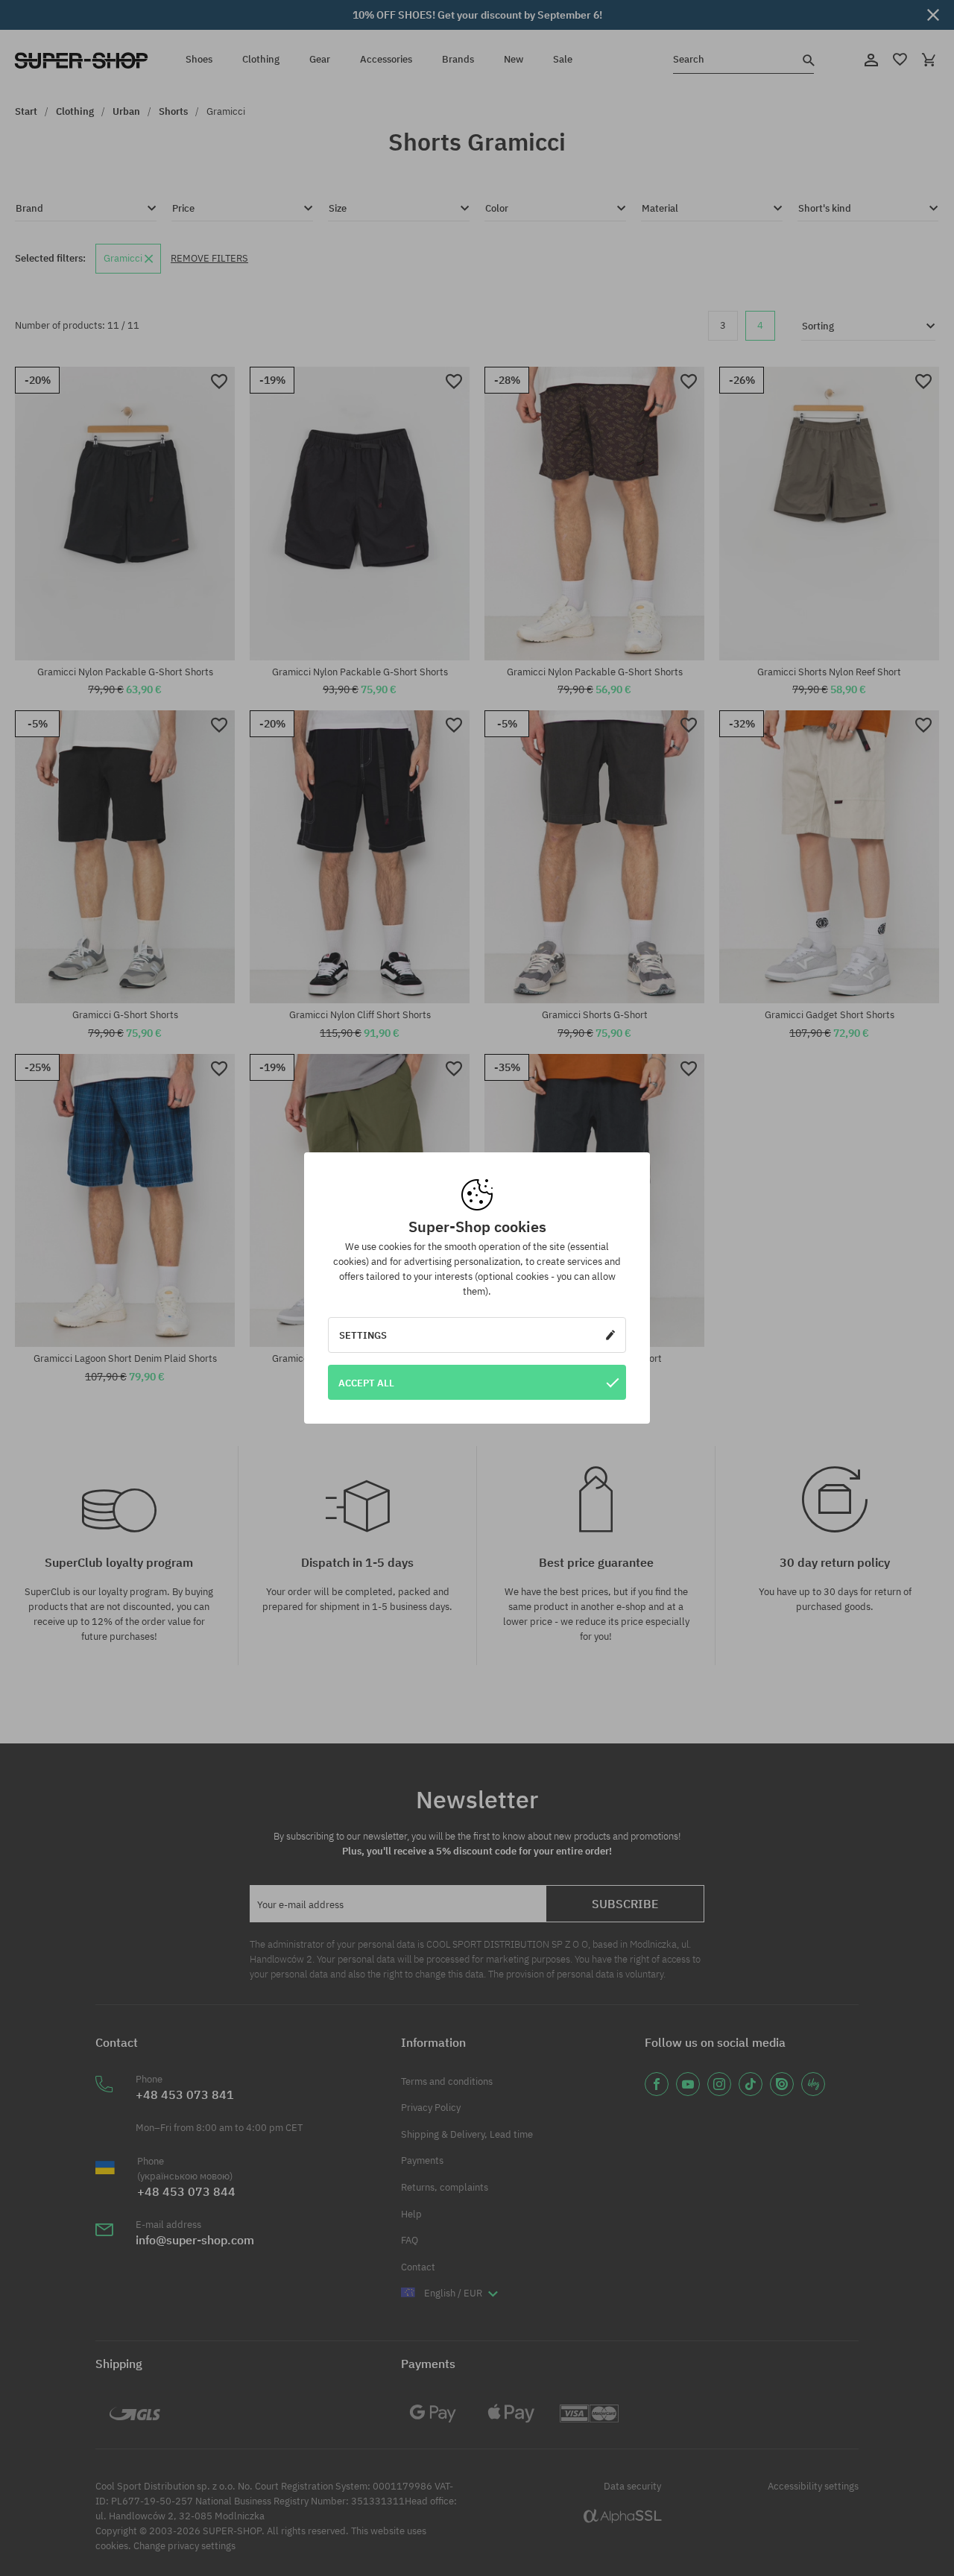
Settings (363, 1335)
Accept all (366, 1383)
